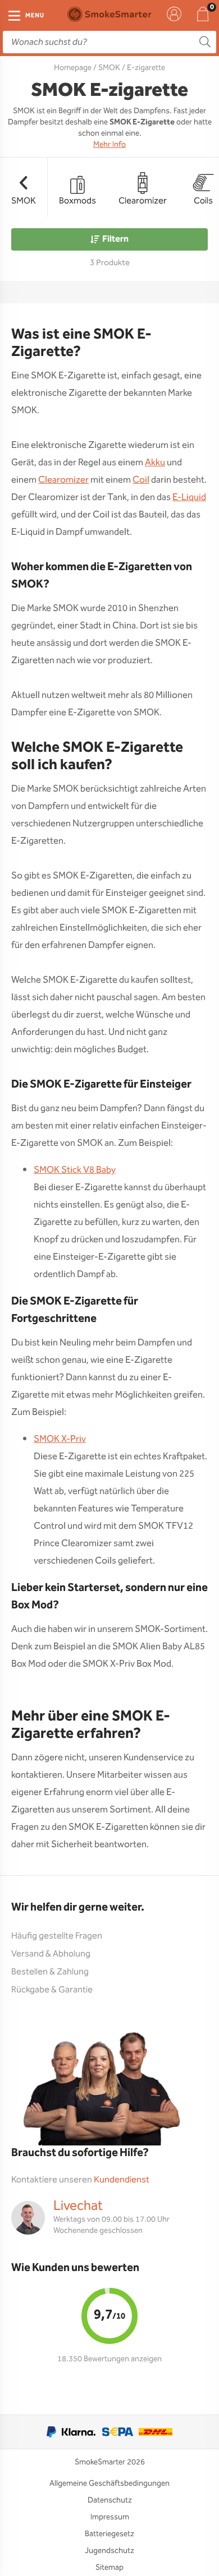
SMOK (109, 68)
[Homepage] (109, 14)
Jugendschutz (109, 2551)
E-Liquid (189, 498)
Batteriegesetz (109, 2534)
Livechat (78, 2206)
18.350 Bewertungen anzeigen (109, 2359)
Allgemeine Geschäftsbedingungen (109, 2483)
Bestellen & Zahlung (50, 1972)
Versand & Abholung (51, 1954)
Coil (141, 480)
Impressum (110, 2517)
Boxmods (77, 201)
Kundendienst (122, 2180)
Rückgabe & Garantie (52, 1990)
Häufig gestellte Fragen (57, 1936)
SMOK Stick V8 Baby (75, 1170)
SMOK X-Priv (60, 1439)
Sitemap (109, 2568)
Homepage (73, 68)
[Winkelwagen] (203, 14)
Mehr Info (109, 145)
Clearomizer (143, 201)
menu (35, 16)
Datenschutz (110, 2500)
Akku (155, 463)
